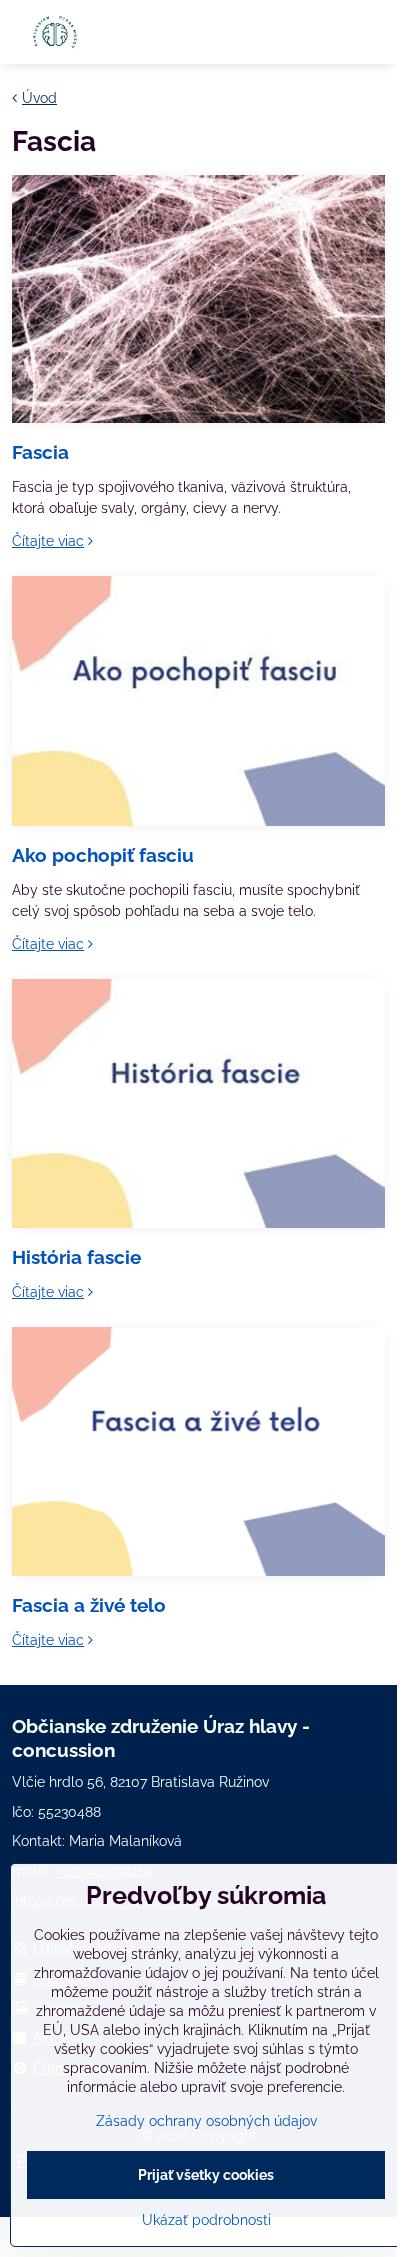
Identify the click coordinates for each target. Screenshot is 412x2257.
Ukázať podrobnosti (206, 2220)
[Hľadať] (325, 32)
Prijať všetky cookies (206, 2175)
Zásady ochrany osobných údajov (206, 2121)
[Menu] (373, 32)
